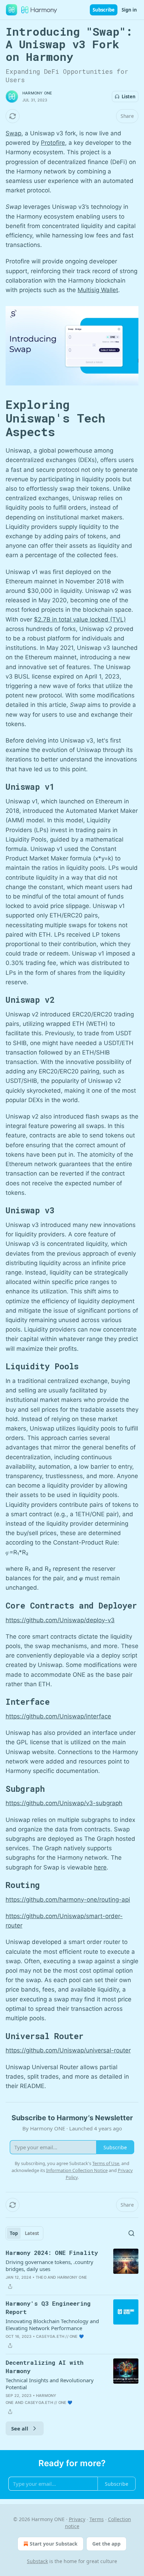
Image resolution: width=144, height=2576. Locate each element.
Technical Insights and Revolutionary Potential (50, 2384)
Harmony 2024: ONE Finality (52, 2253)
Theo (41, 2277)
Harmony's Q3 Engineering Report (48, 2308)
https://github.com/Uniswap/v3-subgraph (64, 1803)
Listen (129, 97)
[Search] (131, 2233)
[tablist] (24, 2233)
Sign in (129, 10)
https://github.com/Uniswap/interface (58, 1716)
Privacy (77, 2519)
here (100, 1867)
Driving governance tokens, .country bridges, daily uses (49, 2265)
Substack (37, 2561)
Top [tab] (14, 2233)
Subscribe (104, 10)
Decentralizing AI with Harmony (45, 2367)
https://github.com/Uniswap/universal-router (68, 2050)
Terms (97, 2519)
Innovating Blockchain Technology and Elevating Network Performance (52, 2325)
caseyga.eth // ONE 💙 (60, 2336)
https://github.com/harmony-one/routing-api (68, 1900)
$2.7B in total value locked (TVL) (80, 619)
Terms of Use (106, 2163)
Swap (13, 133)
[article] (72, 2270)
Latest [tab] (32, 2233)
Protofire (53, 143)
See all (20, 2428)
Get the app (106, 2544)
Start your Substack (54, 2544)
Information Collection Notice (77, 2170)
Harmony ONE (37, 93)
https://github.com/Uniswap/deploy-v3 (60, 1620)
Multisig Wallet (98, 290)
